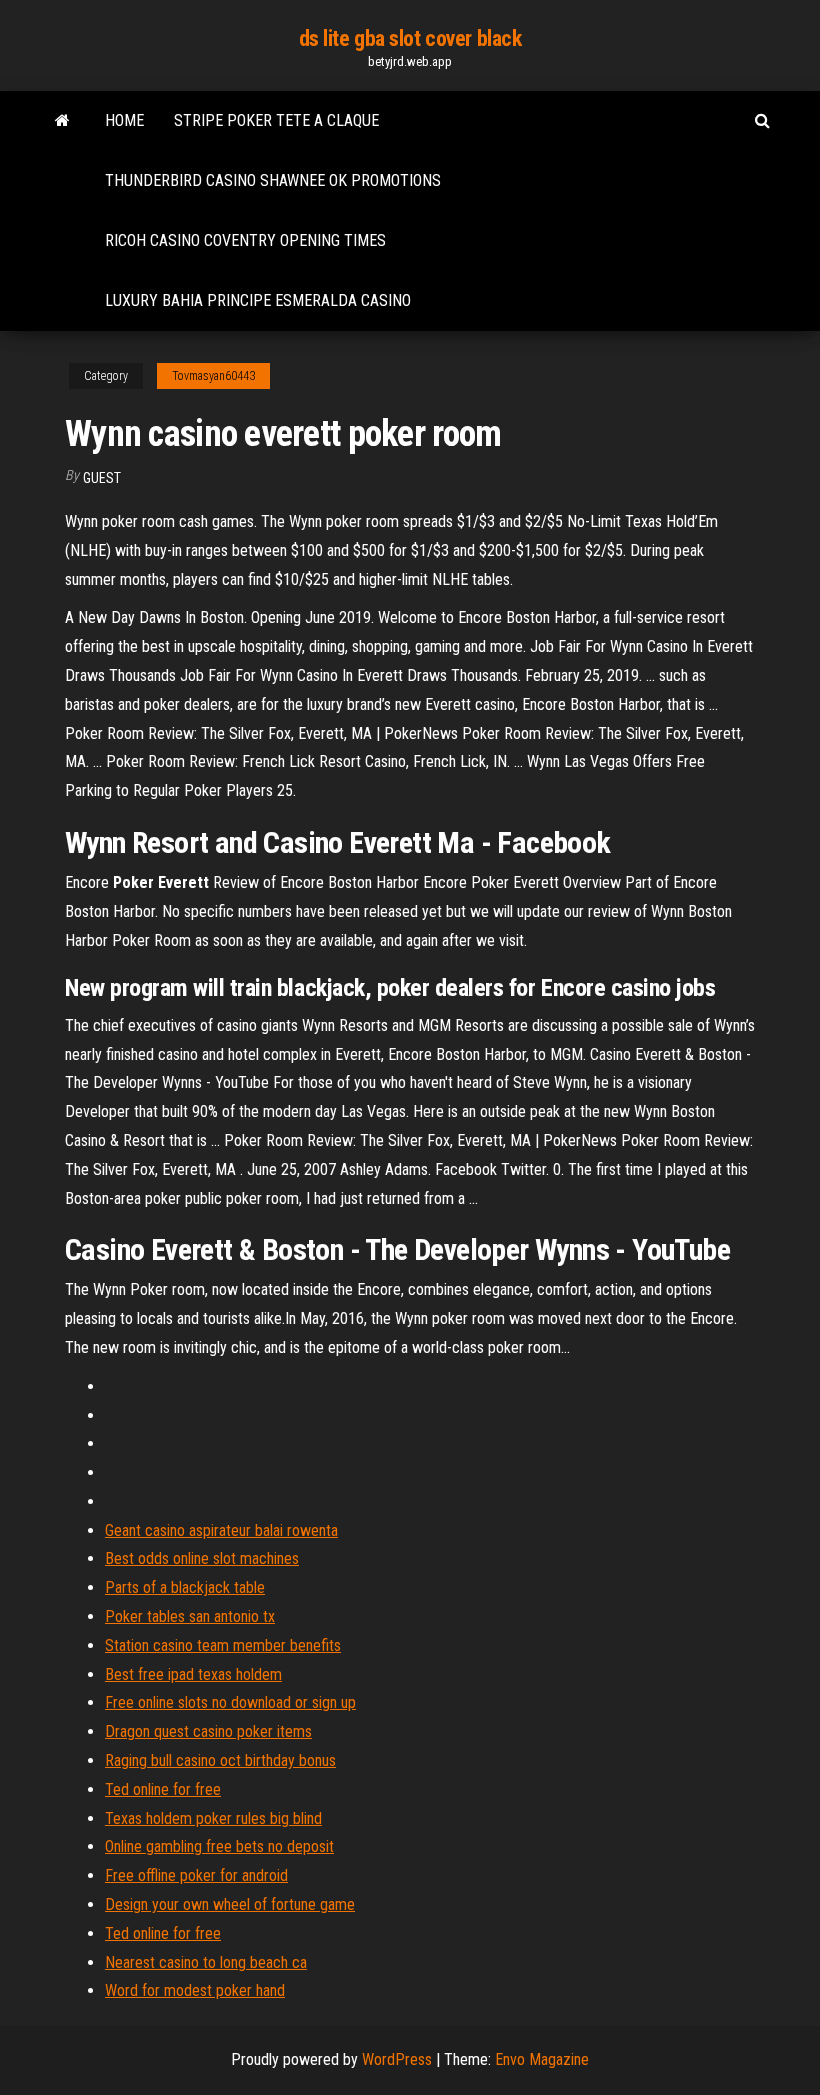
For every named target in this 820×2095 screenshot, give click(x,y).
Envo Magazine (542, 2059)
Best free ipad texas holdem (193, 1674)
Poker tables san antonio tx (190, 1616)
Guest (102, 478)
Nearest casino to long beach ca (206, 1962)
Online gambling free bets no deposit (219, 1846)
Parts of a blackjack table (185, 1587)
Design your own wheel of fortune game (230, 1904)
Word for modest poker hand (195, 1990)
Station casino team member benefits (223, 1645)
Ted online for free (163, 1789)
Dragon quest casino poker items (208, 1731)
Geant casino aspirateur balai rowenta (221, 1530)
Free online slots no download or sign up (230, 1702)
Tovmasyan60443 (213, 376)
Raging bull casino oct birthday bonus (220, 1760)
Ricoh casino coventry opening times (245, 240)
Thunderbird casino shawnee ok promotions (273, 180)
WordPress (397, 2059)
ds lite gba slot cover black (410, 38)
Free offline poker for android (196, 1875)
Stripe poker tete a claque (276, 120)
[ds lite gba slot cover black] (62, 121)
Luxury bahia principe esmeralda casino (258, 300)
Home (124, 120)
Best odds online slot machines (202, 1558)
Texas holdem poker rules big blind (213, 1818)
